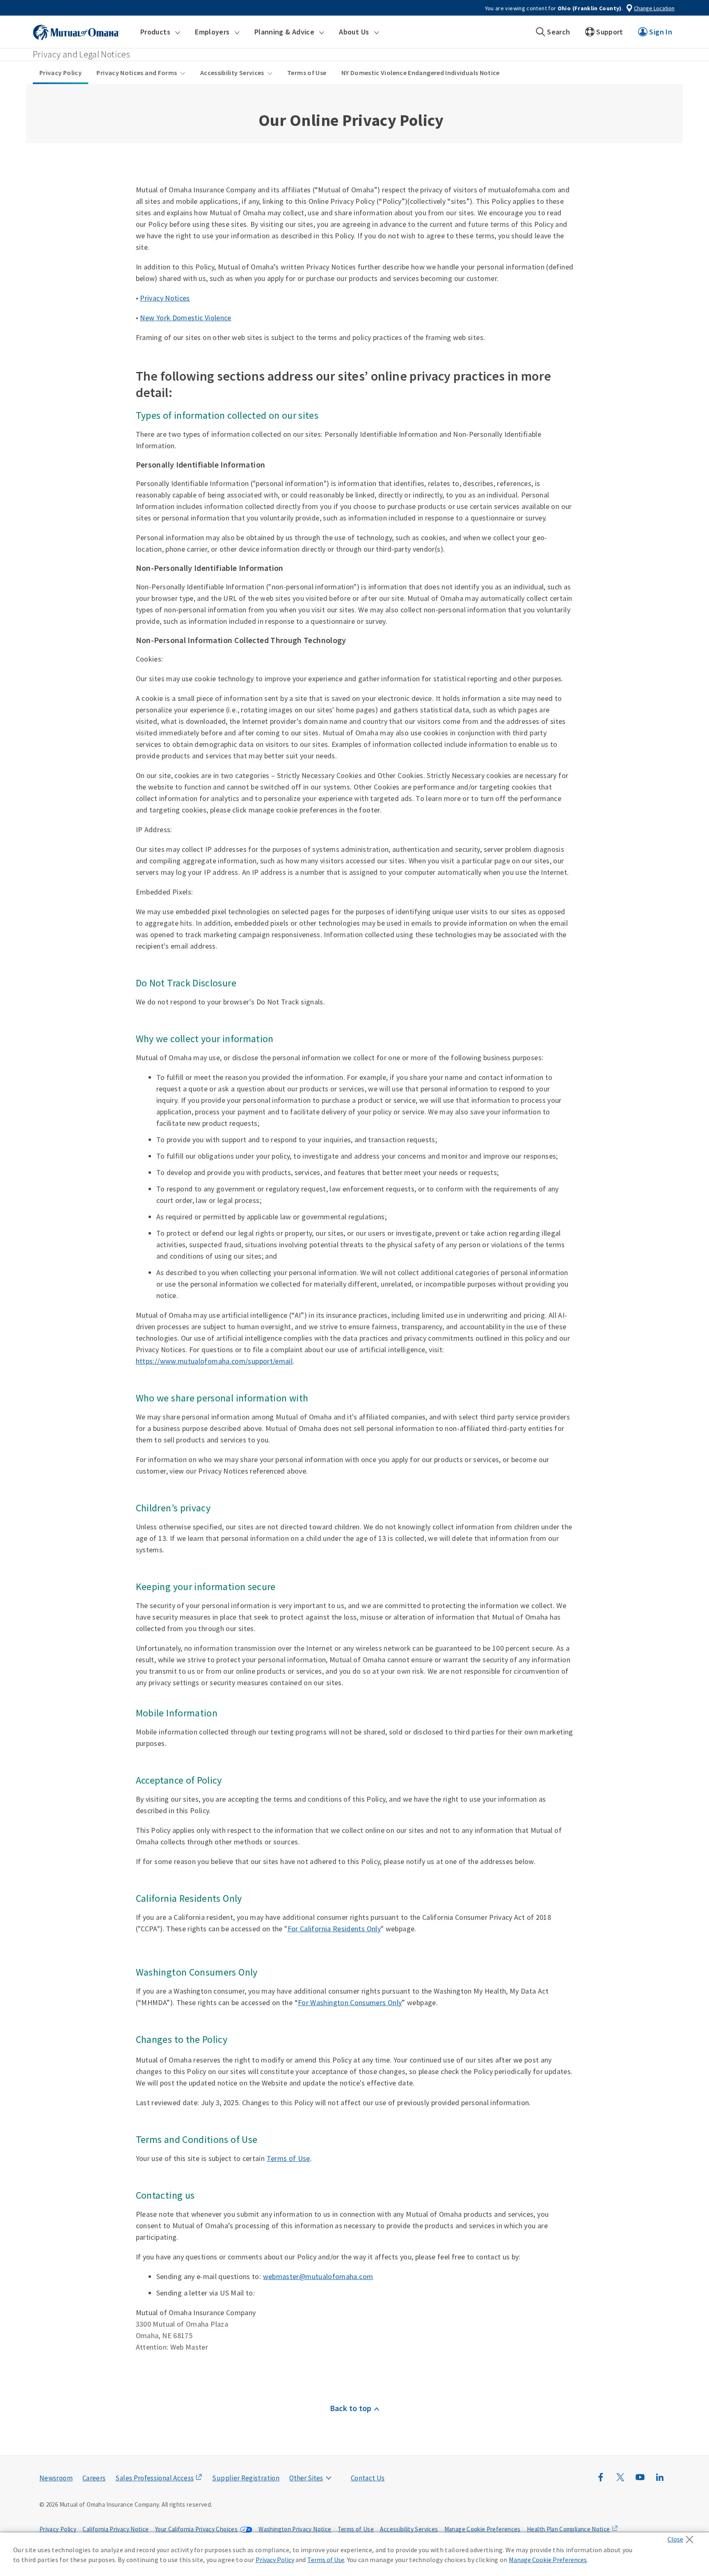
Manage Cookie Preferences (483, 2529)
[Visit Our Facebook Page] (601, 2481)
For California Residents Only (334, 1929)
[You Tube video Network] (640, 2481)
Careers (94, 2478)
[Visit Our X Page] (620, 2481)
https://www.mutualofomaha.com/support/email (214, 1361)
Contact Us (368, 2478)
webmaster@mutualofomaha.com (318, 2276)
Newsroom (56, 2478)
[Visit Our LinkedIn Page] (660, 2481)
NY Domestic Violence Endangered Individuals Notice (421, 73)
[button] (160, 32)
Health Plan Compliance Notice (568, 2529)
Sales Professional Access (154, 2478)
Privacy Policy (61, 73)
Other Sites (306, 2478)
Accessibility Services (232, 73)
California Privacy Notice (115, 2529)
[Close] (683, 2537)
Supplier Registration (246, 2478)
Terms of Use (307, 73)
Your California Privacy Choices (196, 2529)
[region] (354, 2554)
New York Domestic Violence (185, 318)
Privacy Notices (165, 298)
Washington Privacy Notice (295, 2529)
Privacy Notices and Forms (137, 73)
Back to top (351, 2408)
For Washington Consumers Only (350, 2002)
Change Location (654, 8)
